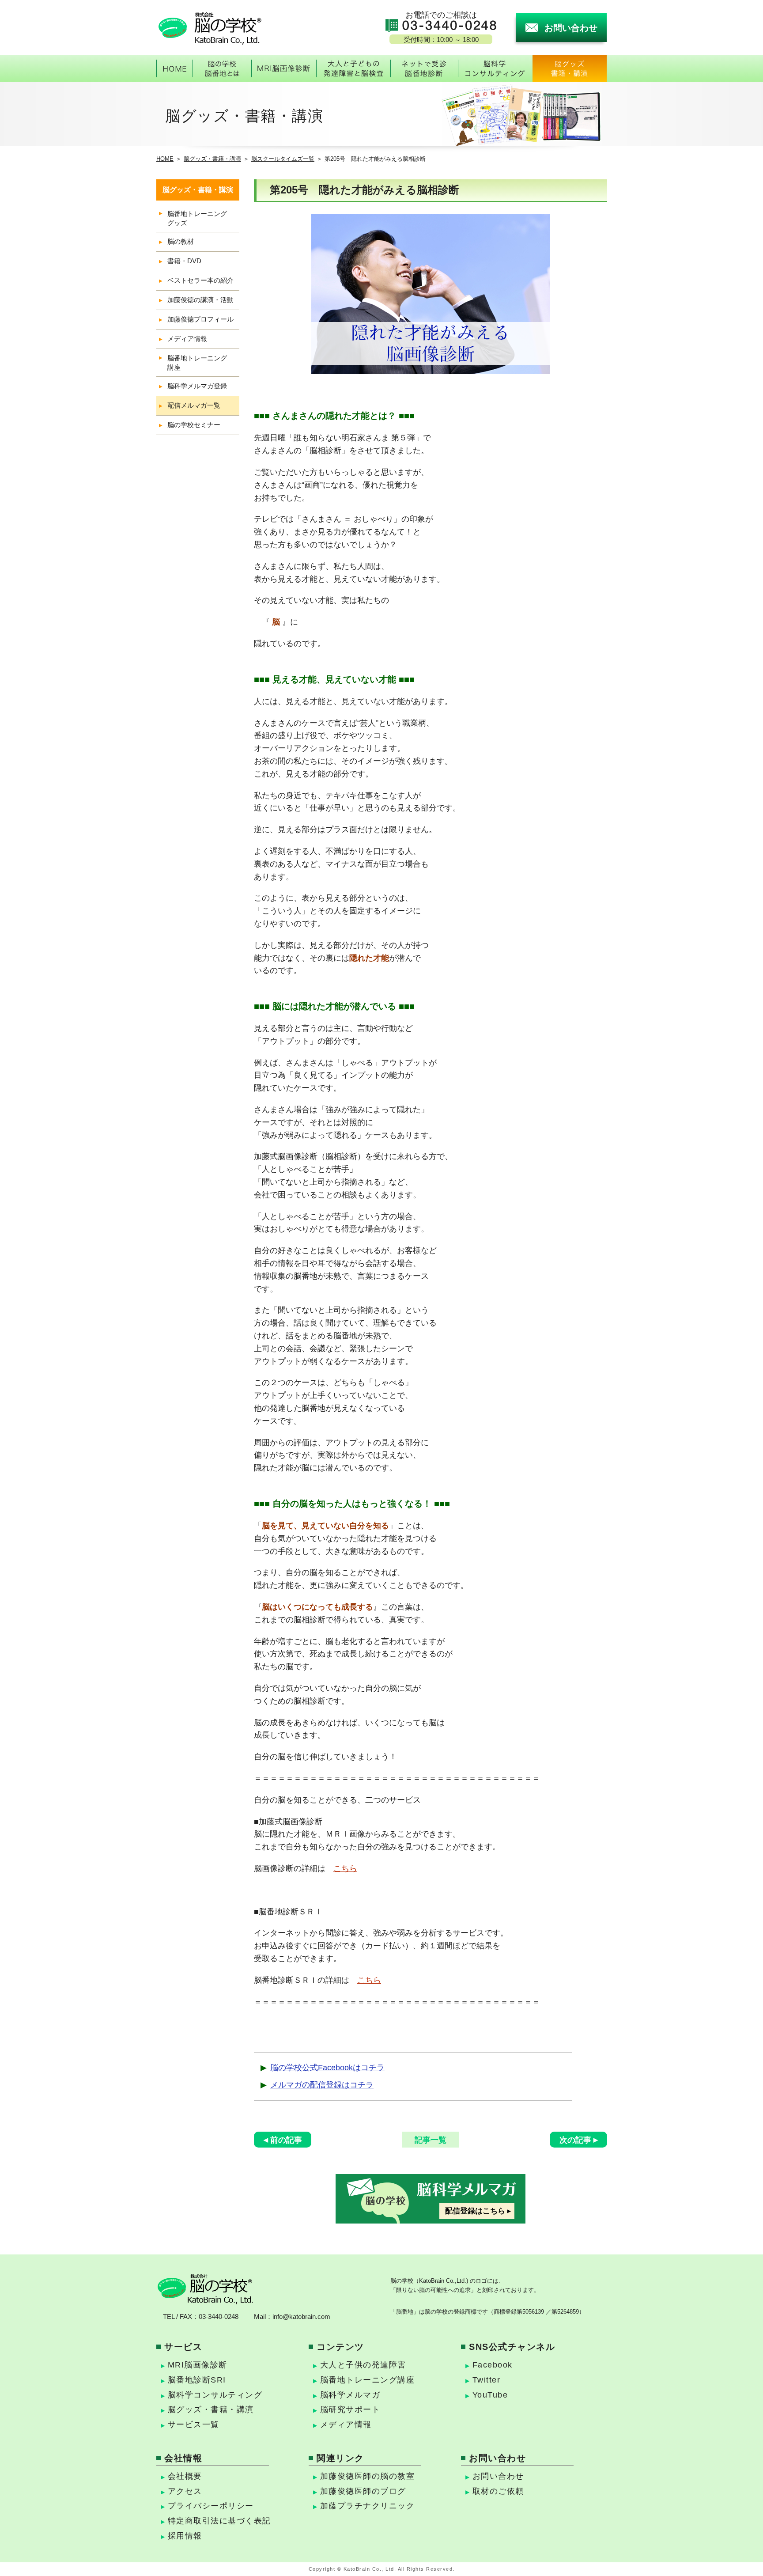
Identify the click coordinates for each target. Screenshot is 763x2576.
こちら (345, 1868)
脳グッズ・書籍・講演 (212, 159)
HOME (165, 159)
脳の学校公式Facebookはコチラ (327, 2068)
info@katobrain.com (301, 2317)
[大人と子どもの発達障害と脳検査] (353, 68)
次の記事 (575, 2140)
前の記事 (286, 2140)
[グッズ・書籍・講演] (570, 68)
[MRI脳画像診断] (284, 68)
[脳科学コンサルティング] (495, 68)
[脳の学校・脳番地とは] (222, 68)
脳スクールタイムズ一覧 (283, 159)
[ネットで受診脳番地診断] (424, 68)
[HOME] (174, 68)
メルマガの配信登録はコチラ (322, 2085)
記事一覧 (431, 2140)
